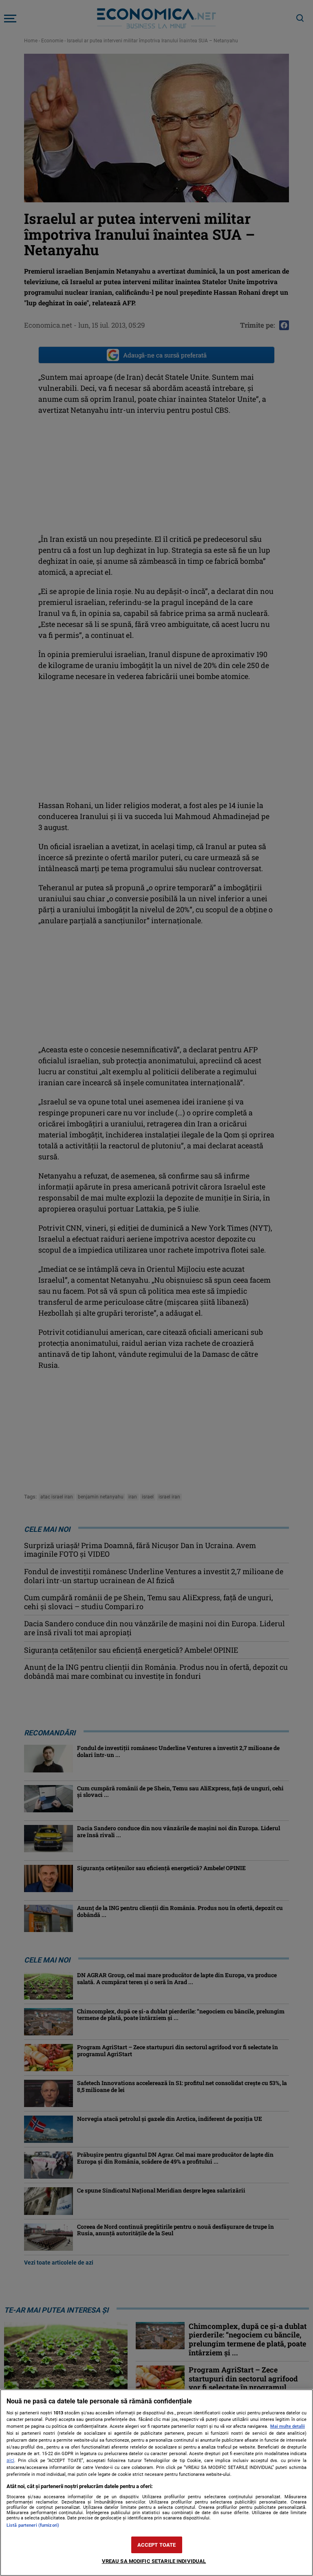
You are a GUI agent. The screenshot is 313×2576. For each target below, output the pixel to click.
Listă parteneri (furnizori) (33, 2525)
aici (10, 2460)
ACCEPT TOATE (157, 2545)
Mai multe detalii (288, 2426)
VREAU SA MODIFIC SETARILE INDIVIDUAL (154, 2561)
